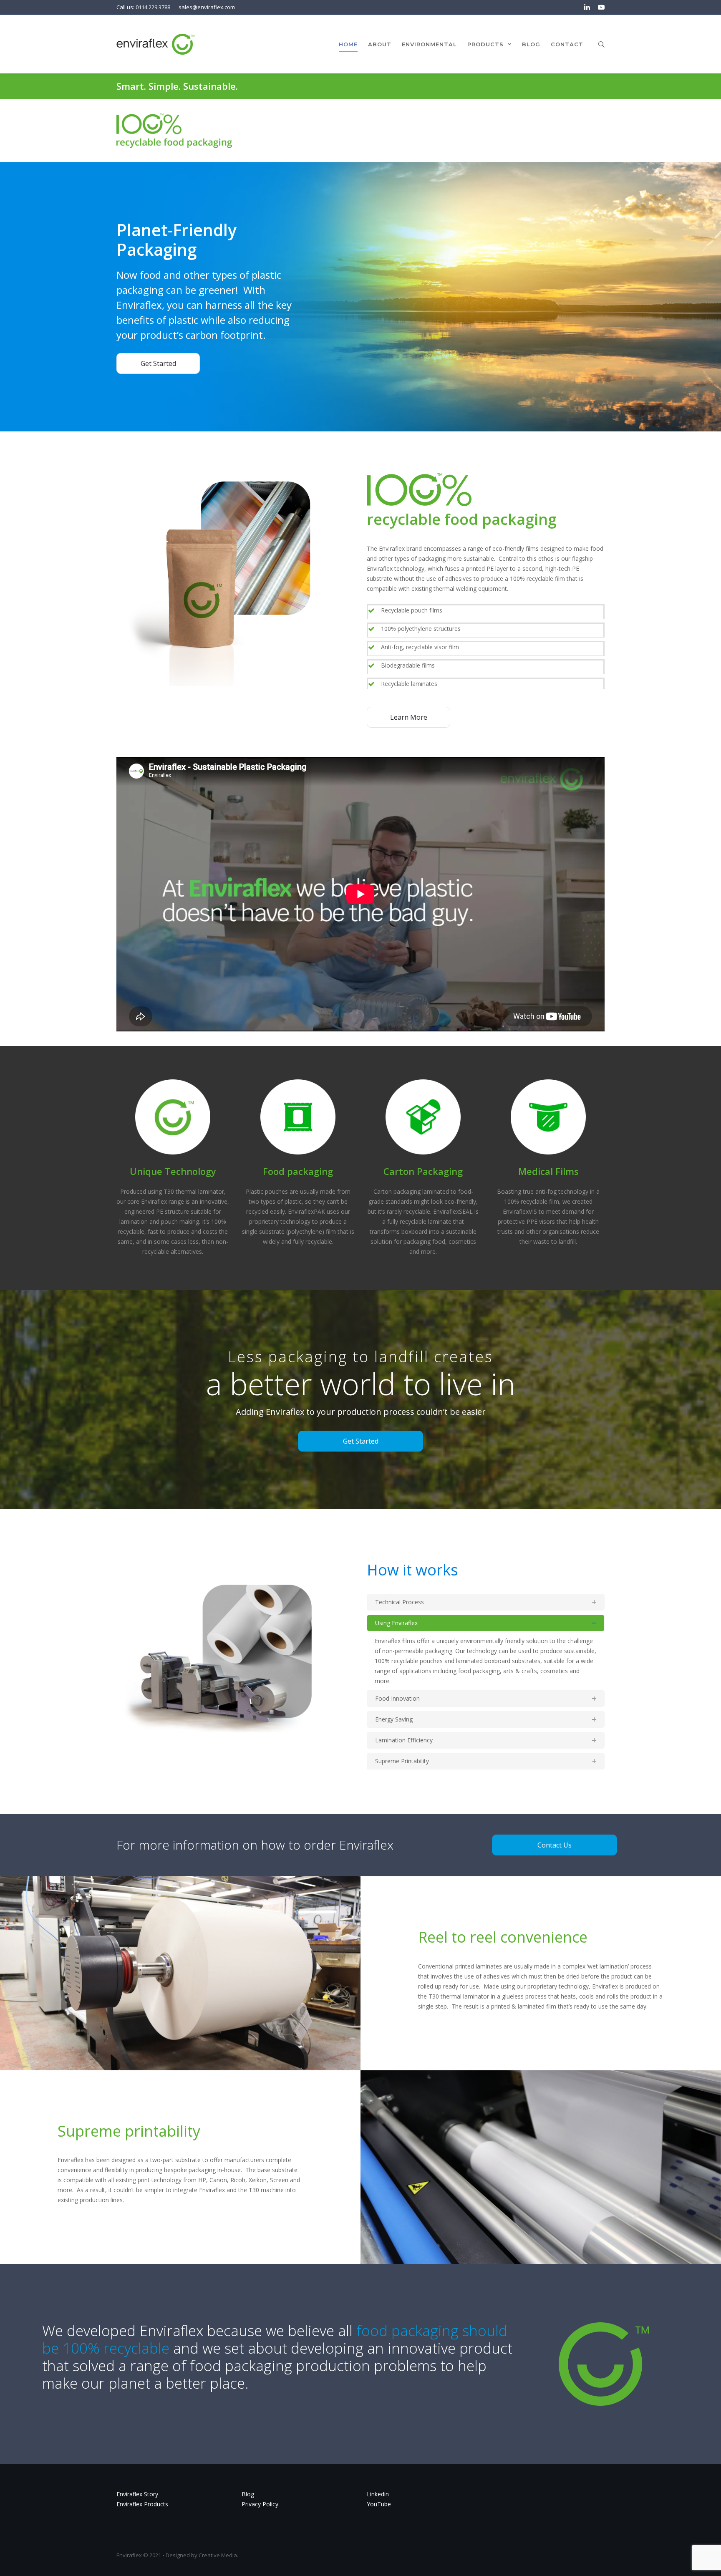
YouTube (379, 2504)
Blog (248, 2494)
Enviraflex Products (142, 2504)
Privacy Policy (260, 2504)
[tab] (486, 1602)
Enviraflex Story (137, 2494)
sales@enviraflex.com (207, 7)
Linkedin (378, 2494)
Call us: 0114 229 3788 (143, 7)
